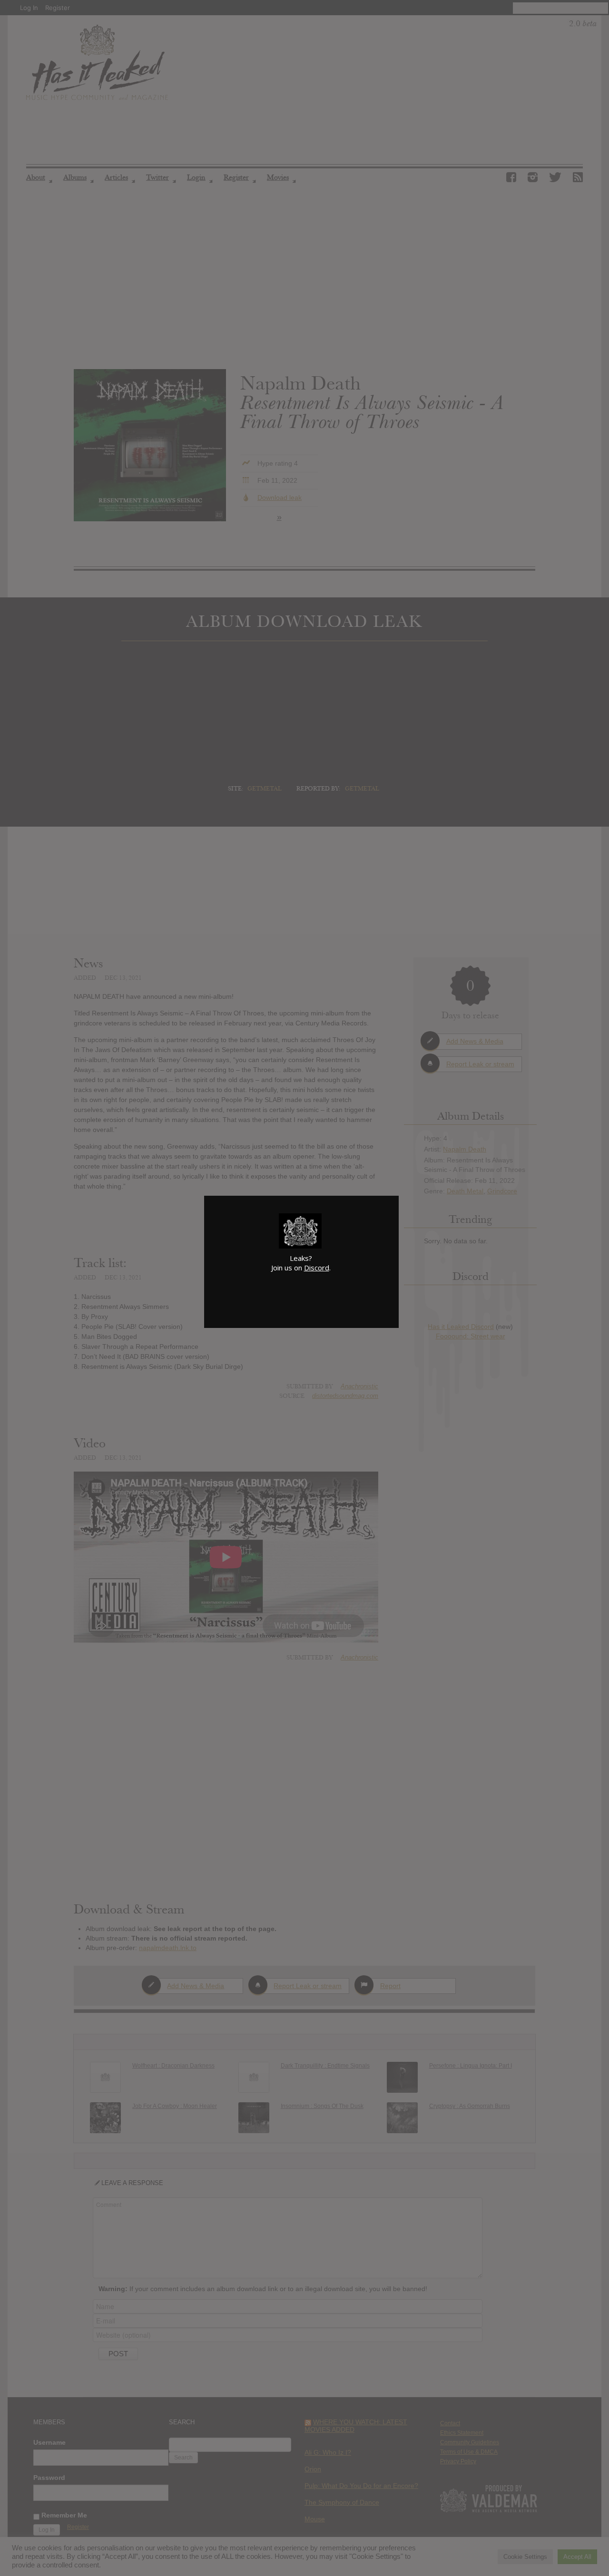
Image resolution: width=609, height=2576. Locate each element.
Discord (317, 1268)
